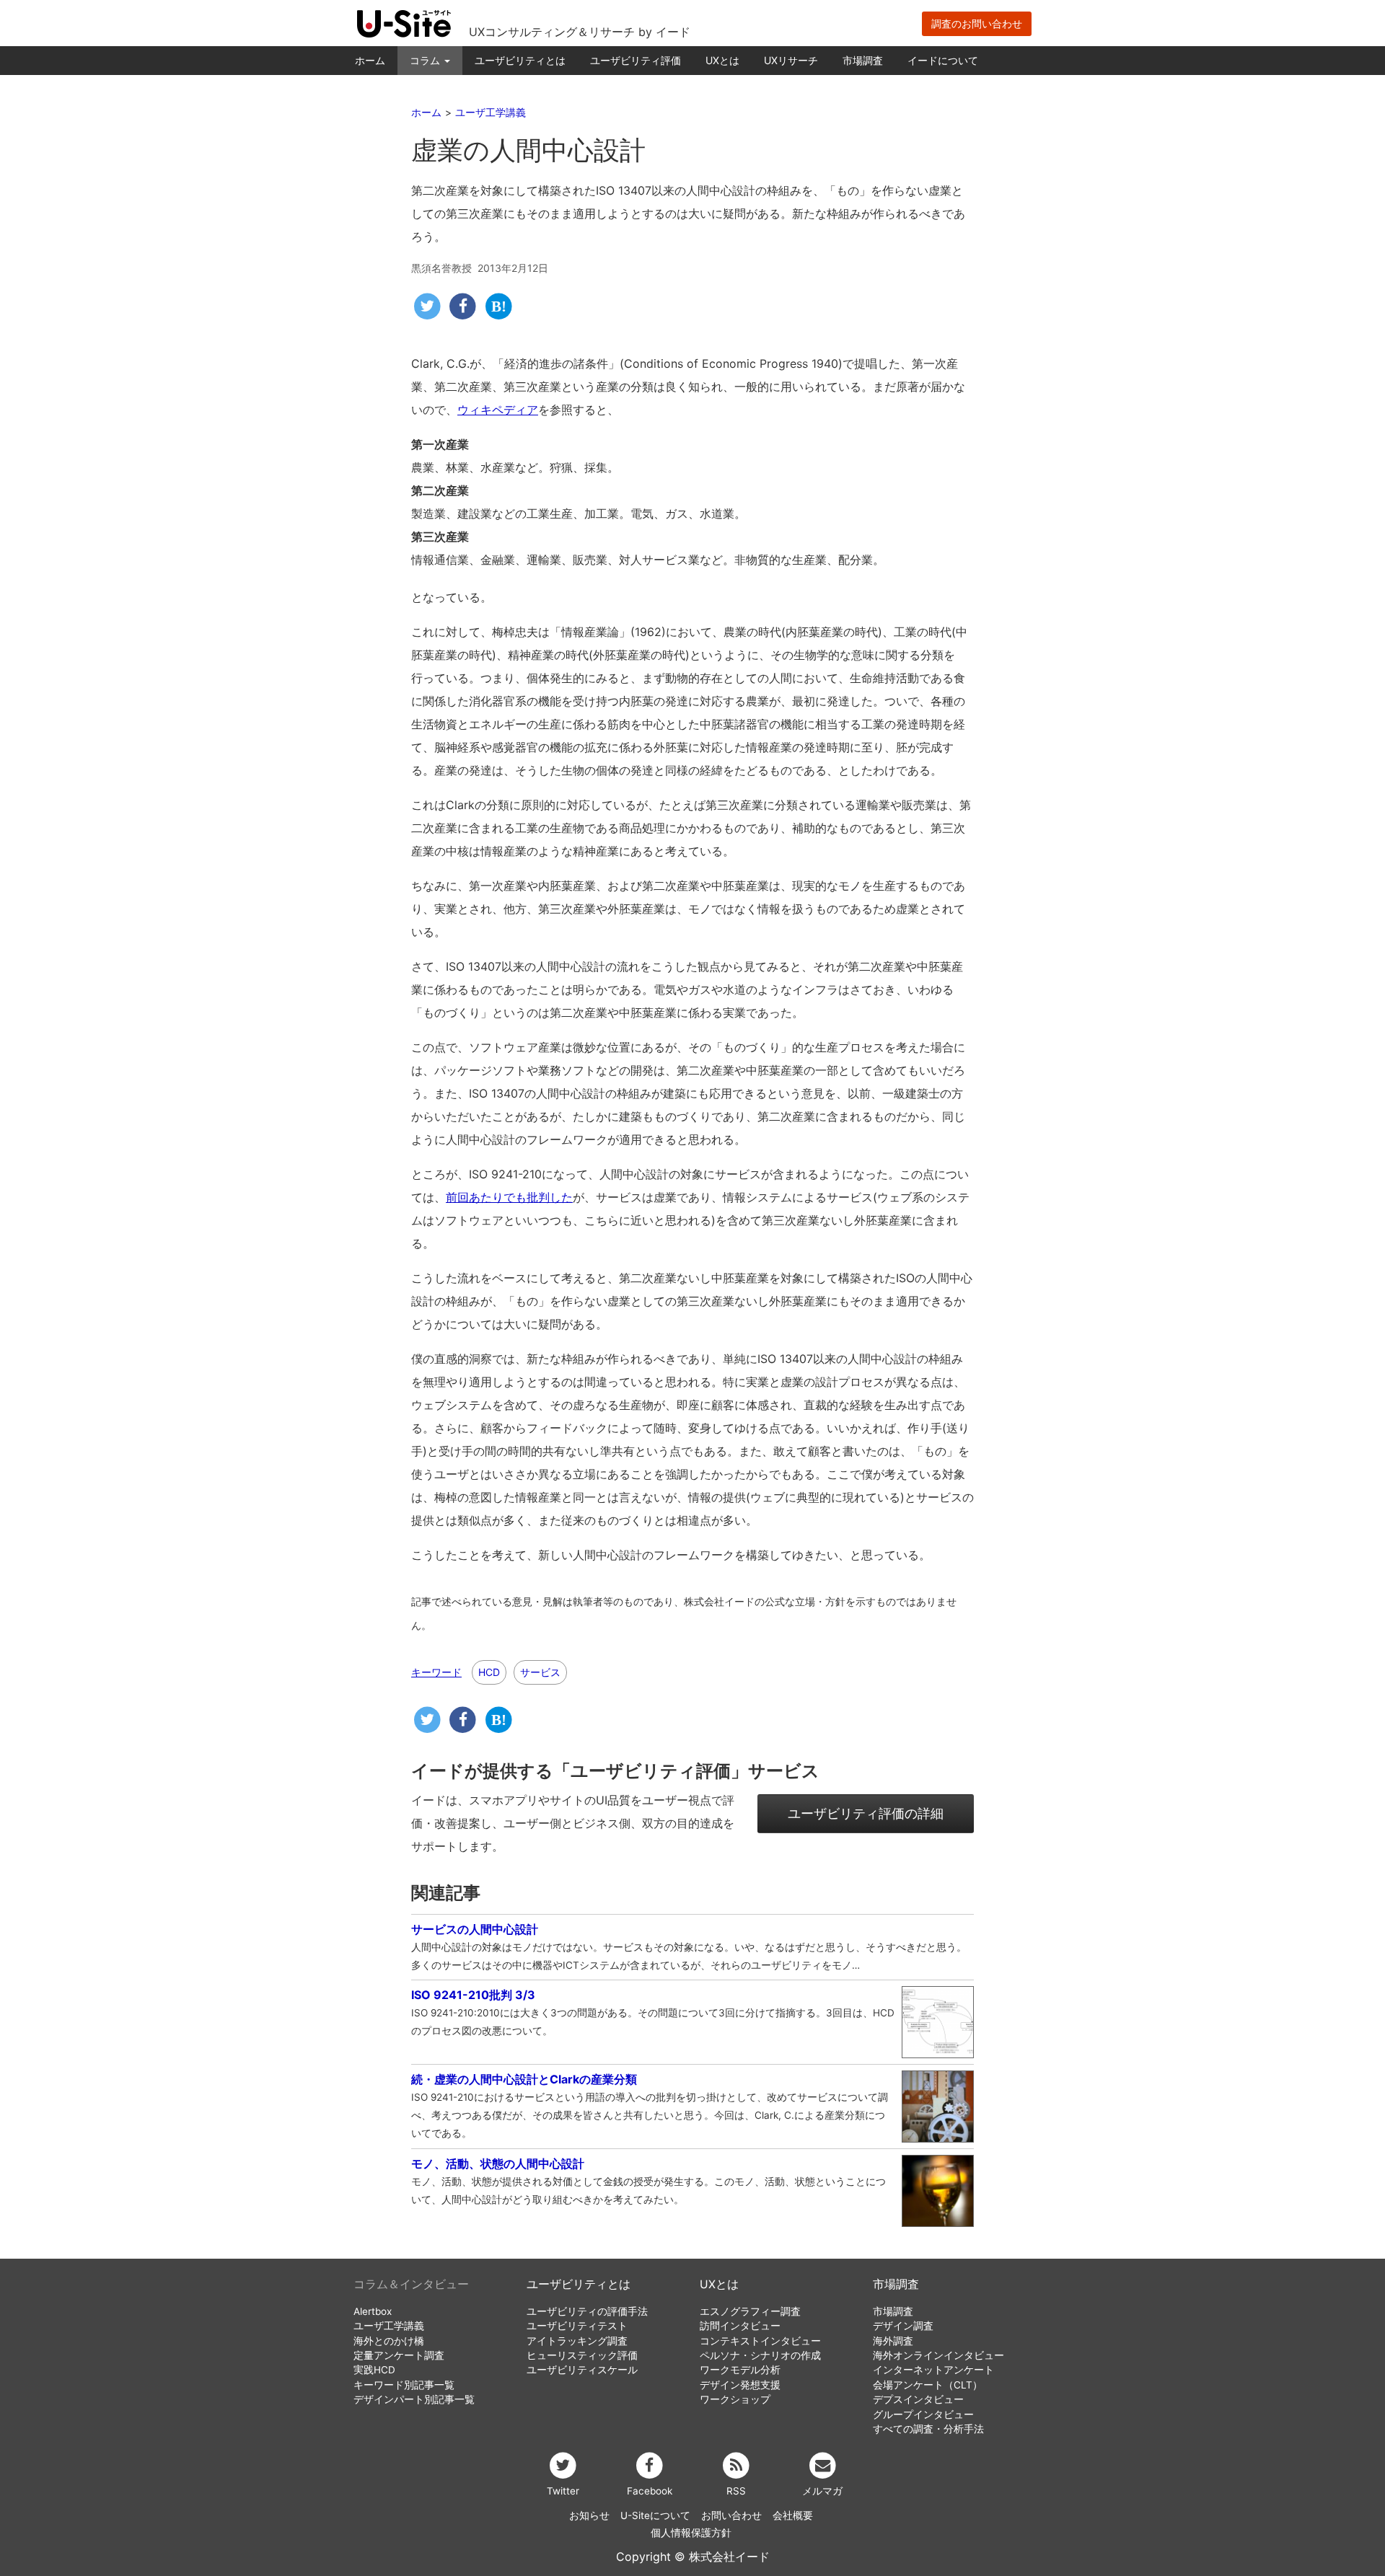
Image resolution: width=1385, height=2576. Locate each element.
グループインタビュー (923, 2414)
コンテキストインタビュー (760, 2341)
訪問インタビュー (740, 2326)
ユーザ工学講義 (389, 2326)
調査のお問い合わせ (977, 23)
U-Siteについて (655, 2515)
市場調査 (863, 60)
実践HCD (374, 2370)
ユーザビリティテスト (577, 2326)
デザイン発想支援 (740, 2385)
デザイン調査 (903, 2326)
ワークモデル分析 (740, 2370)
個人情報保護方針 (691, 2533)
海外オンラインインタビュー (938, 2355)
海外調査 (893, 2341)
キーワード (436, 1672)
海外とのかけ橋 (389, 2341)
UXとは (722, 60)
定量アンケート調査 (399, 2355)
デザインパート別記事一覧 (414, 2399)
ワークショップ (735, 2399)
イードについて (943, 60)
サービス (540, 1672)
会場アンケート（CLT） (928, 2385)
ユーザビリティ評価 (636, 60)
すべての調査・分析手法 (928, 2429)
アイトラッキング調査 (577, 2341)
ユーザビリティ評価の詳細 (866, 1813)
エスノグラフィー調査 (750, 2311)
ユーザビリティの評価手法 (587, 2311)
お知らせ (589, 2515)
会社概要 (793, 2515)
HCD (489, 1672)
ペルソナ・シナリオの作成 (760, 2355)
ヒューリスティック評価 (582, 2355)
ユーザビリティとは (520, 60)
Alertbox (373, 2311)
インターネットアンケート (933, 2370)
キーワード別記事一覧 (404, 2385)
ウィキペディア (498, 410)
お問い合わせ (731, 2515)
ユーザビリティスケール (582, 2370)
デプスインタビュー (918, 2399)
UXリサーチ (791, 60)
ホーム (370, 60)
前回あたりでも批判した (509, 1197)
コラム (426, 60)
